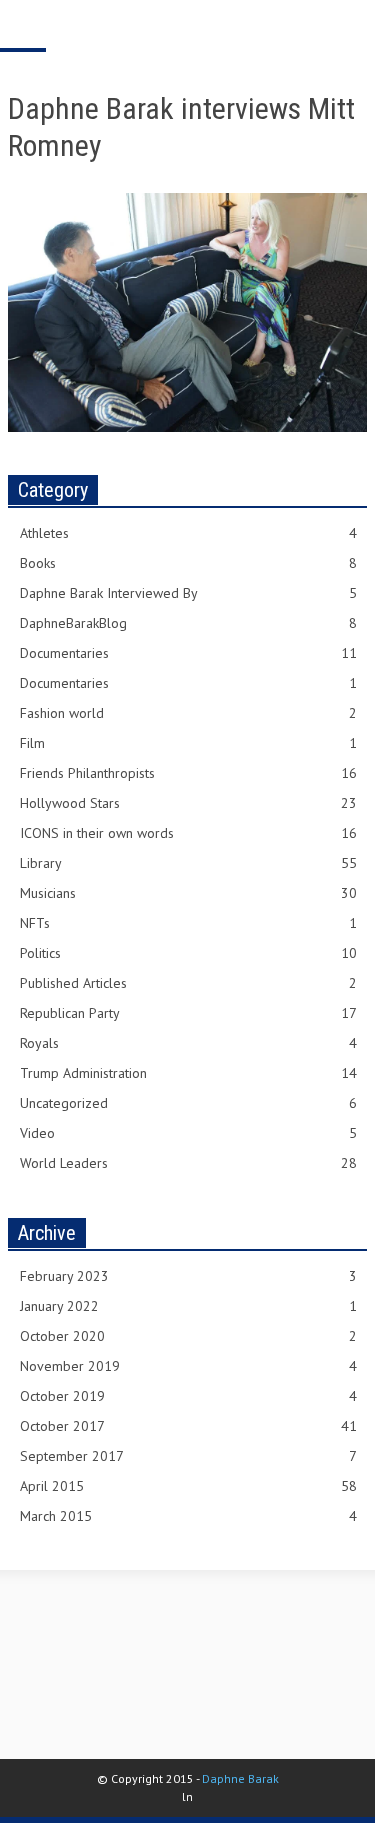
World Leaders (188, 1163)
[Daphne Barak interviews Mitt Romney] (187, 316)
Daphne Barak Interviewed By (188, 593)
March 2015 (188, 1516)
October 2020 (188, 1336)
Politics (188, 953)
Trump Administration (188, 1073)
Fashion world (188, 713)
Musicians (188, 893)
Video (188, 1133)
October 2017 (188, 1426)
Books (188, 563)
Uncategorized (188, 1103)
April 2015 (188, 1486)
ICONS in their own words (188, 833)
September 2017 (188, 1456)
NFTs (188, 923)
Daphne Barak (240, 1778)
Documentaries (188, 653)
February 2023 (188, 1276)
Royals (188, 1043)
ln (187, 1796)
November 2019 (188, 1366)
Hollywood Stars (188, 803)
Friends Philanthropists (188, 773)
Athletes (188, 533)
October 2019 (188, 1396)
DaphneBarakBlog (188, 623)
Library (188, 863)
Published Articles (188, 983)
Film (188, 743)
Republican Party (188, 1013)
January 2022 (188, 1306)
